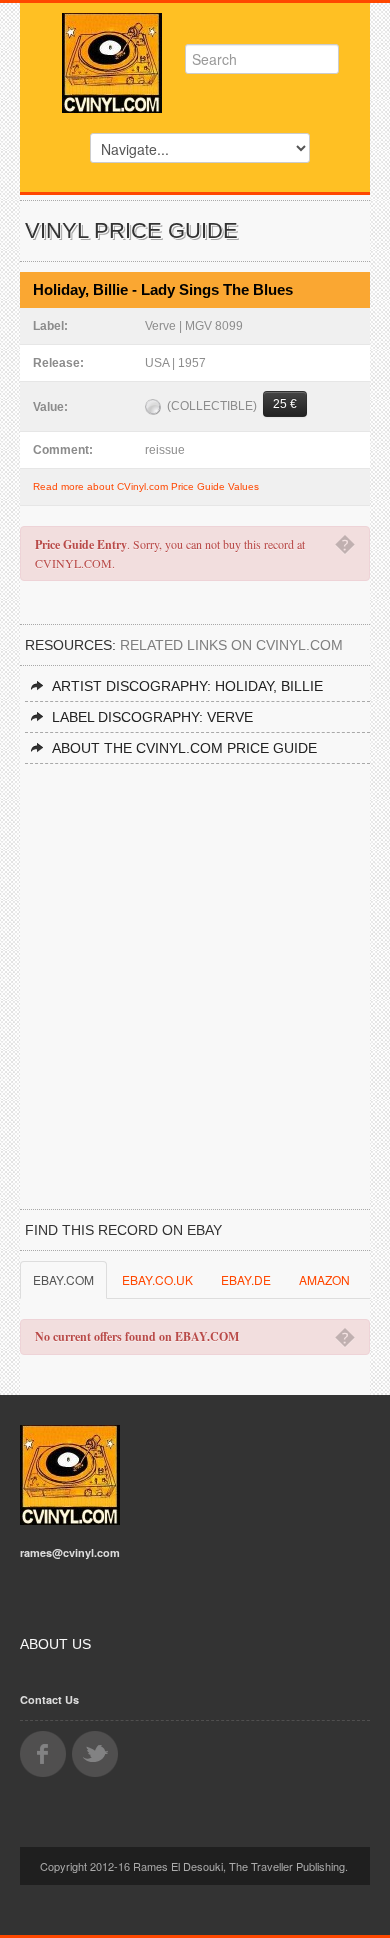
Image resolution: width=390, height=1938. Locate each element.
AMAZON (324, 1279)
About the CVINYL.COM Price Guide (184, 748)
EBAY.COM (63, 1279)
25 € (285, 404)
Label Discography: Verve (152, 717)
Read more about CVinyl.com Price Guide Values (146, 486)
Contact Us (49, 1699)
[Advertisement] (195, 969)
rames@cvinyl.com (70, 1552)
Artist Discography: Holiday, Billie (187, 686)
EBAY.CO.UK (157, 1279)
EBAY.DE (246, 1279)
